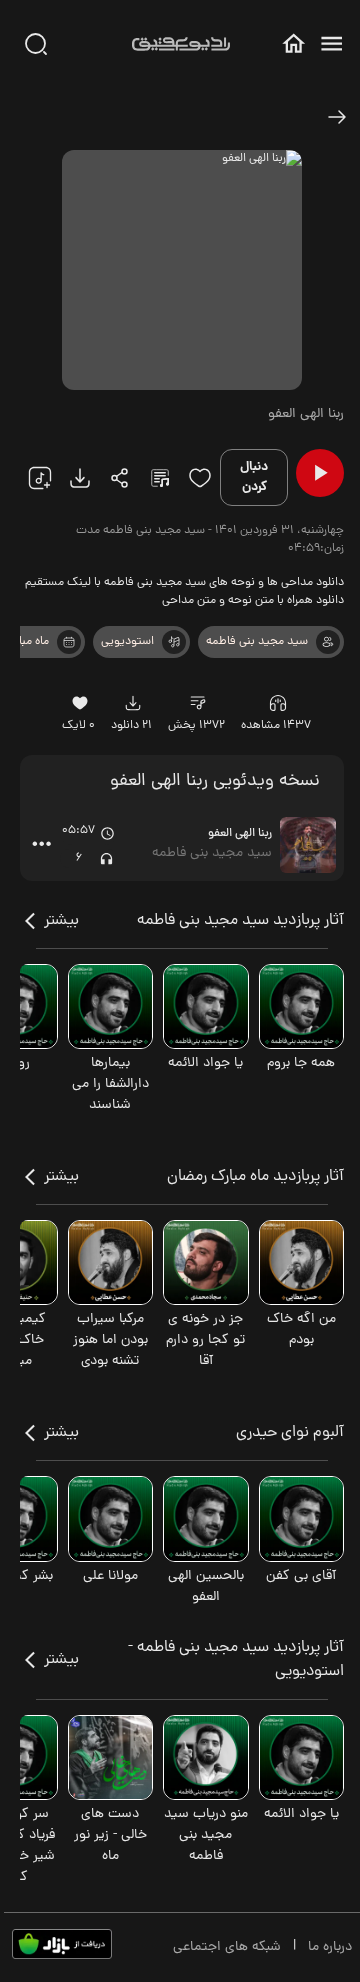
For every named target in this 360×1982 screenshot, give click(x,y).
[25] (160, 478)
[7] (328, 642)
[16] (80, 703)
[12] (174, 642)
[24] (120, 478)
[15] (200, 478)
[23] (80, 478)
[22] (40, 478)
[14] (198, 703)
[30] (36, 44)
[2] (69, 642)
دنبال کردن (254, 477)
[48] (337, 117)
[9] (278, 703)
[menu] (331, 43)
